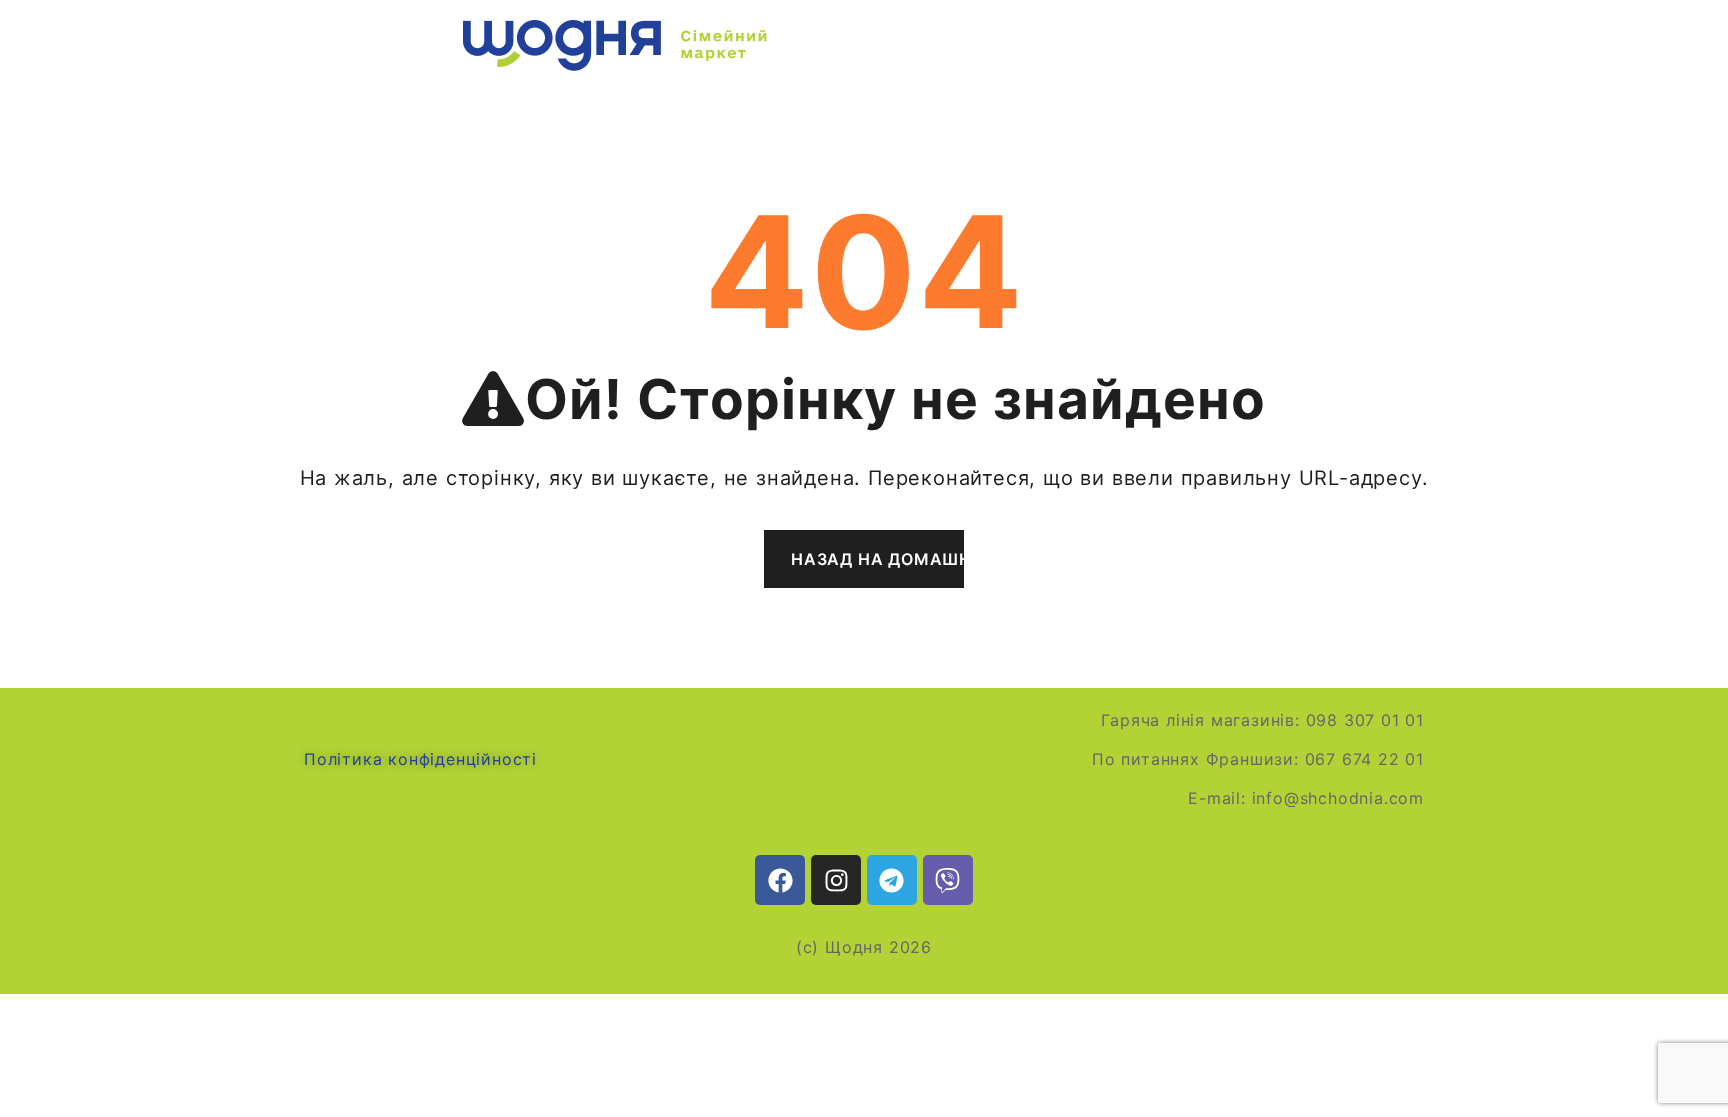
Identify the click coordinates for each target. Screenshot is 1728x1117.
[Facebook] (780, 880)
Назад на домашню (877, 559)
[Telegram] (892, 880)
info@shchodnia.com (1338, 798)
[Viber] (948, 880)
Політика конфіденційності (420, 759)
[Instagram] (836, 880)
